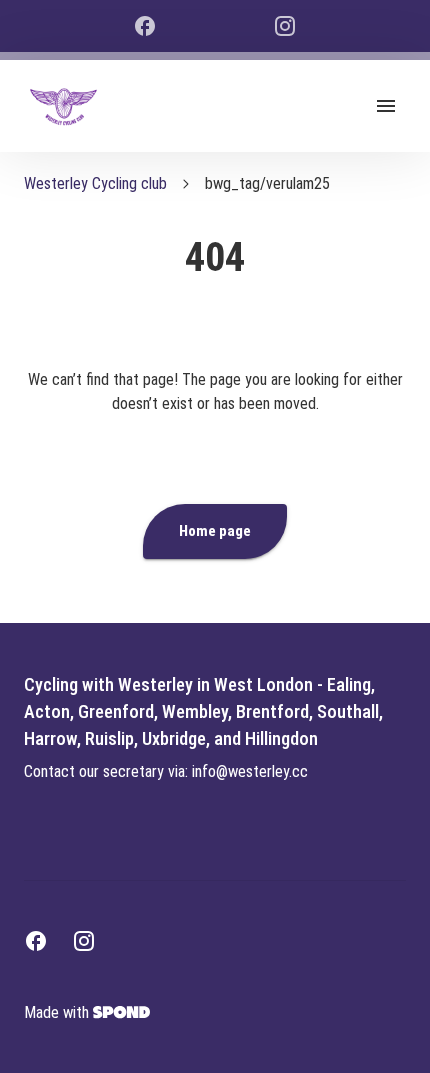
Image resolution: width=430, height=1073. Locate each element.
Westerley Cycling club (95, 183)
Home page (215, 531)
